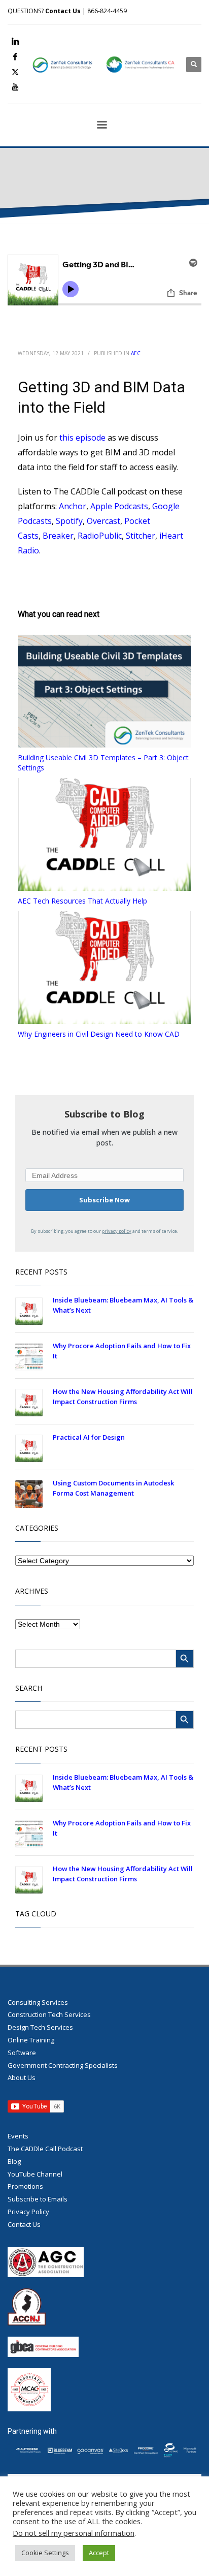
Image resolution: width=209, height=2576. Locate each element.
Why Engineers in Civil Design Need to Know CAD (99, 1034)
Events (18, 2136)
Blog (14, 2161)
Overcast (103, 521)
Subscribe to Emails (38, 2199)
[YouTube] (15, 87)
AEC (136, 353)
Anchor (73, 506)
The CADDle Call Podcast (45, 2149)
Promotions (25, 2186)
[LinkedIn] (15, 41)
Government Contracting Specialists (63, 2065)
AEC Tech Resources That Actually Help (82, 901)
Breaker (58, 536)
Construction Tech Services (49, 2014)
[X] (15, 72)
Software (22, 2053)
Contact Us (63, 11)
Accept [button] (99, 2553)
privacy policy (117, 1231)
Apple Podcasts (119, 506)
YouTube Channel (35, 2174)
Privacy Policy (28, 2212)
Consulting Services (38, 2002)
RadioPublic (100, 536)
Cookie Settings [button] (45, 2553)
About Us (22, 2077)
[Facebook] (15, 56)
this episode (82, 438)
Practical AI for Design (89, 1437)
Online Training (31, 2040)
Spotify (69, 521)
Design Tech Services (40, 2027)
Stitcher (141, 536)
